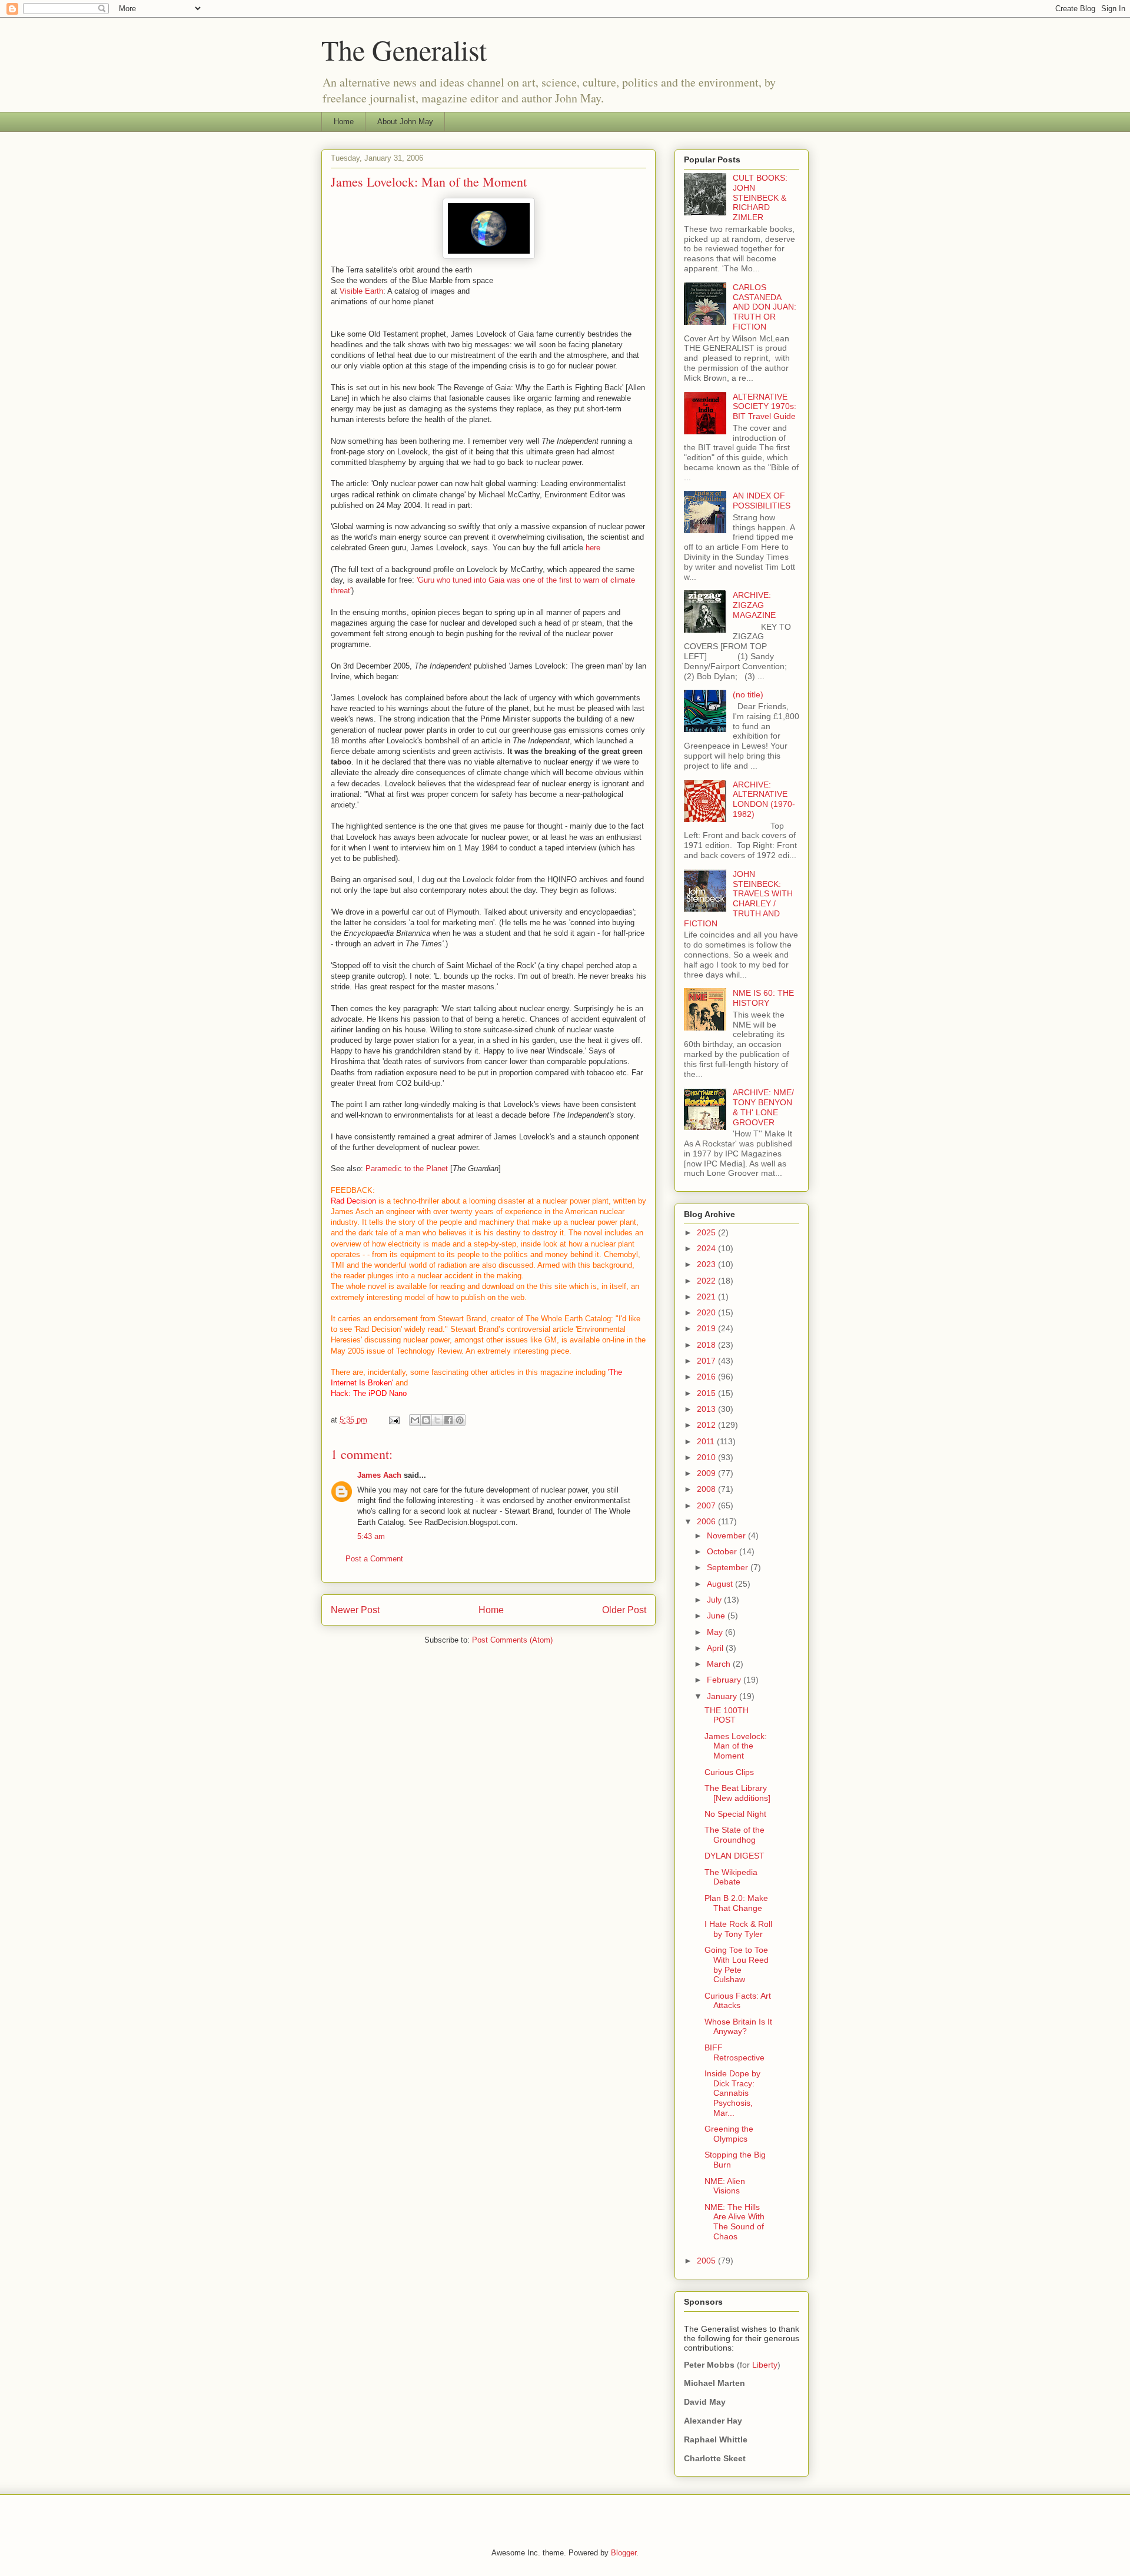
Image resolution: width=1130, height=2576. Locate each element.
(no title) (748, 694)
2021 (707, 1297)
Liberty (765, 2365)
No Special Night (735, 1814)
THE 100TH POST (727, 1715)
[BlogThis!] (426, 1420)
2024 (707, 1248)
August (721, 1584)
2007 (707, 1505)
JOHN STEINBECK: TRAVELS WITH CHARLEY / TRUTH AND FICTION (738, 899)
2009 (707, 1473)
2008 (707, 1489)
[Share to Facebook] (448, 1420)
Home (344, 122)
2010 (707, 1457)
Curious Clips (729, 1772)
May (716, 1632)
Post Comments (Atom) (512, 1640)
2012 (707, 1425)
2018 (707, 1345)
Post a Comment (374, 1559)
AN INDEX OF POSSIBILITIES (762, 501)
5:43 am (371, 1536)
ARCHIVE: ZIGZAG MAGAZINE (754, 605)
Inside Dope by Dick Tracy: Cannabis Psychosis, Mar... (732, 2093)
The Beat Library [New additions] (737, 1793)
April (716, 1648)
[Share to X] (437, 1420)
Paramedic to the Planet (408, 1169)
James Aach (379, 1475)
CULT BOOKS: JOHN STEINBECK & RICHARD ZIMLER (760, 197)
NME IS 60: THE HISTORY (763, 998)
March (720, 1664)
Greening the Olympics (729, 2134)
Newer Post (355, 1610)
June (717, 1616)
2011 (707, 1441)
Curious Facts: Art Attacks (738, 2001)
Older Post (624, 1610)
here (593, 548)
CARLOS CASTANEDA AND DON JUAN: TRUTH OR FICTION (765, 307)
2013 (707, 1409)
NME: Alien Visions (725, 2186)
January (723, 1696)
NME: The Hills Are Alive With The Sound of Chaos (734, 2222)
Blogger (624, 2553)
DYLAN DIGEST (734, 1856)
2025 (707, 1232)
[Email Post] (393, 1420)
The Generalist (404, 49)
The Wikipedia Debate (731, 1877)
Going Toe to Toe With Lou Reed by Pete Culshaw (737, 1965)
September (729, 1567)
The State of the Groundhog (734, 1835)
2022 (707, 1281)
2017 (707, 1361)
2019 (707, 1328)
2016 (707, 1377)
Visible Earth (361, 291)
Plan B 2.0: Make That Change (736, 1903)
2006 (707, 1521)
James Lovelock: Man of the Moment (736, 1746)
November (727, 1535)
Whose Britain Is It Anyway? (738, 2027)
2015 (707, 1393)
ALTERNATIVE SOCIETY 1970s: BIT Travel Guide (765, 407)
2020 (707, 1312)
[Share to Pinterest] (460, 1420)
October (723, 1551)
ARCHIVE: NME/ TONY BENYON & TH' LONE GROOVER (763, 1107)
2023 (707, 1264)
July (715, 1600)
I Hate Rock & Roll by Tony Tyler (738, 1929)
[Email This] (415, 1420)
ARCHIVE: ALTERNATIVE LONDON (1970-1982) (764, 799)
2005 (707, 2261)
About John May (405, 122)
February (725, 1680)
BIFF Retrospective (734, 2053)
